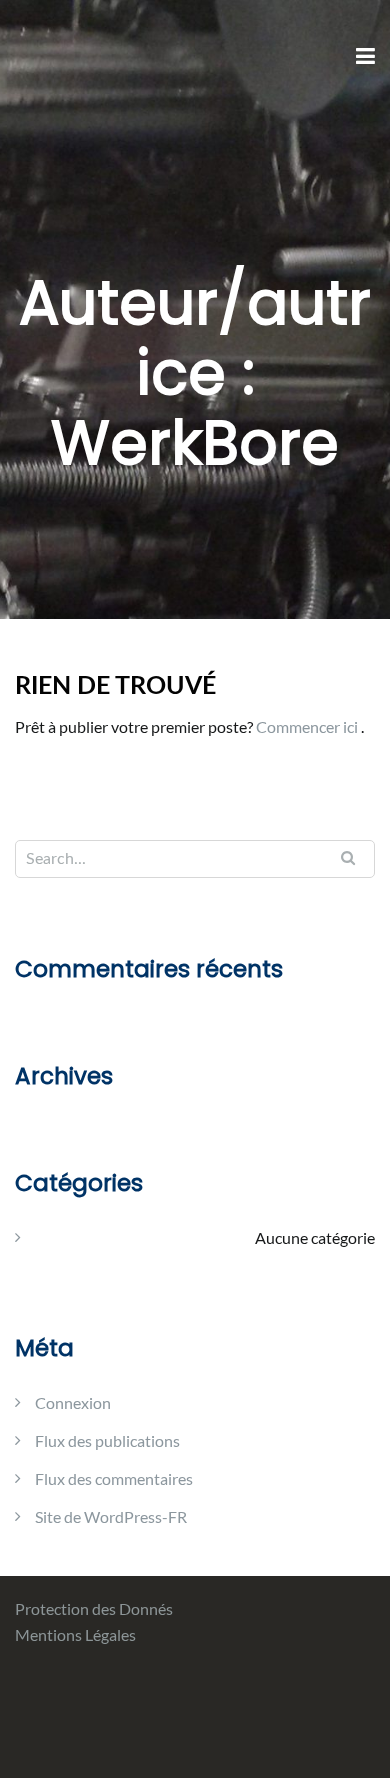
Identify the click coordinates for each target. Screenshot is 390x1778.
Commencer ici (308, 726)
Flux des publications (107, 1440)
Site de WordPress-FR (111, 1516)
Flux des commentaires (114, 1478)
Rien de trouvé (115, 686)
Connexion (73, 1402)
